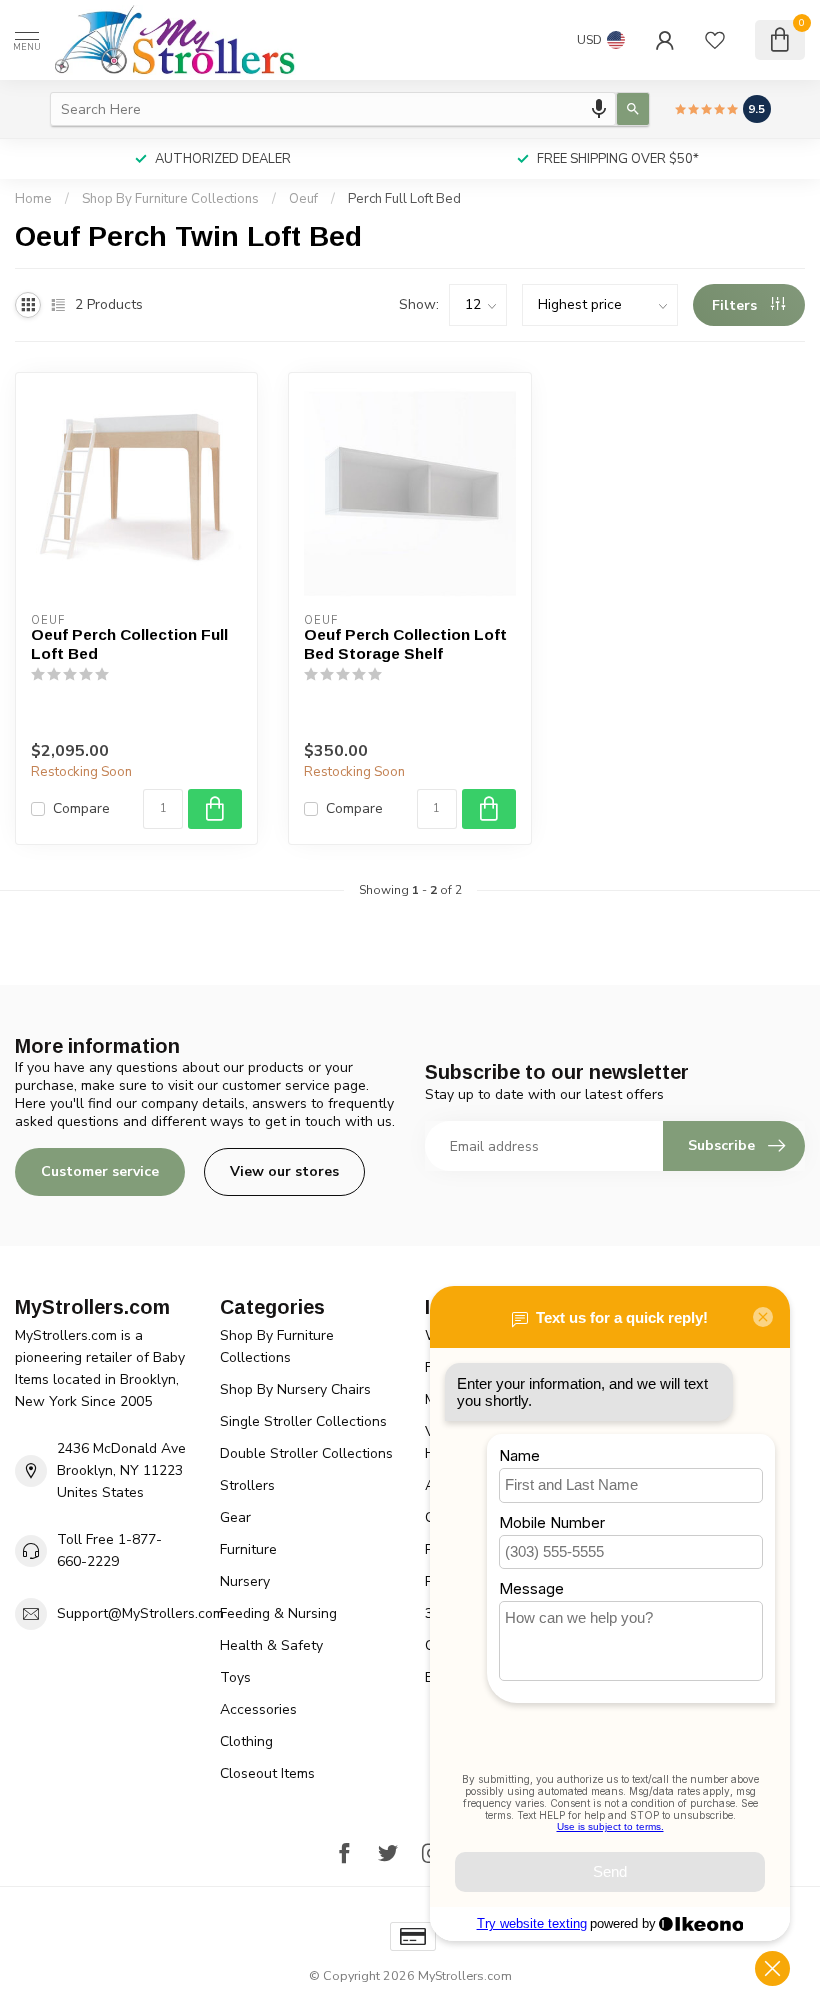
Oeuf (303, 199)
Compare (81, 808)
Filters (736, 305)
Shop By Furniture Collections (170, 199)
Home (33, 199)
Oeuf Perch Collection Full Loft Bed (129, 643)
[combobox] (333, 109)
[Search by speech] (599, 109)
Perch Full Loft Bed (404, 199)
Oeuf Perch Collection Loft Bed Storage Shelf (405, 643)
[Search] (633, 109)
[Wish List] (715, 40)
